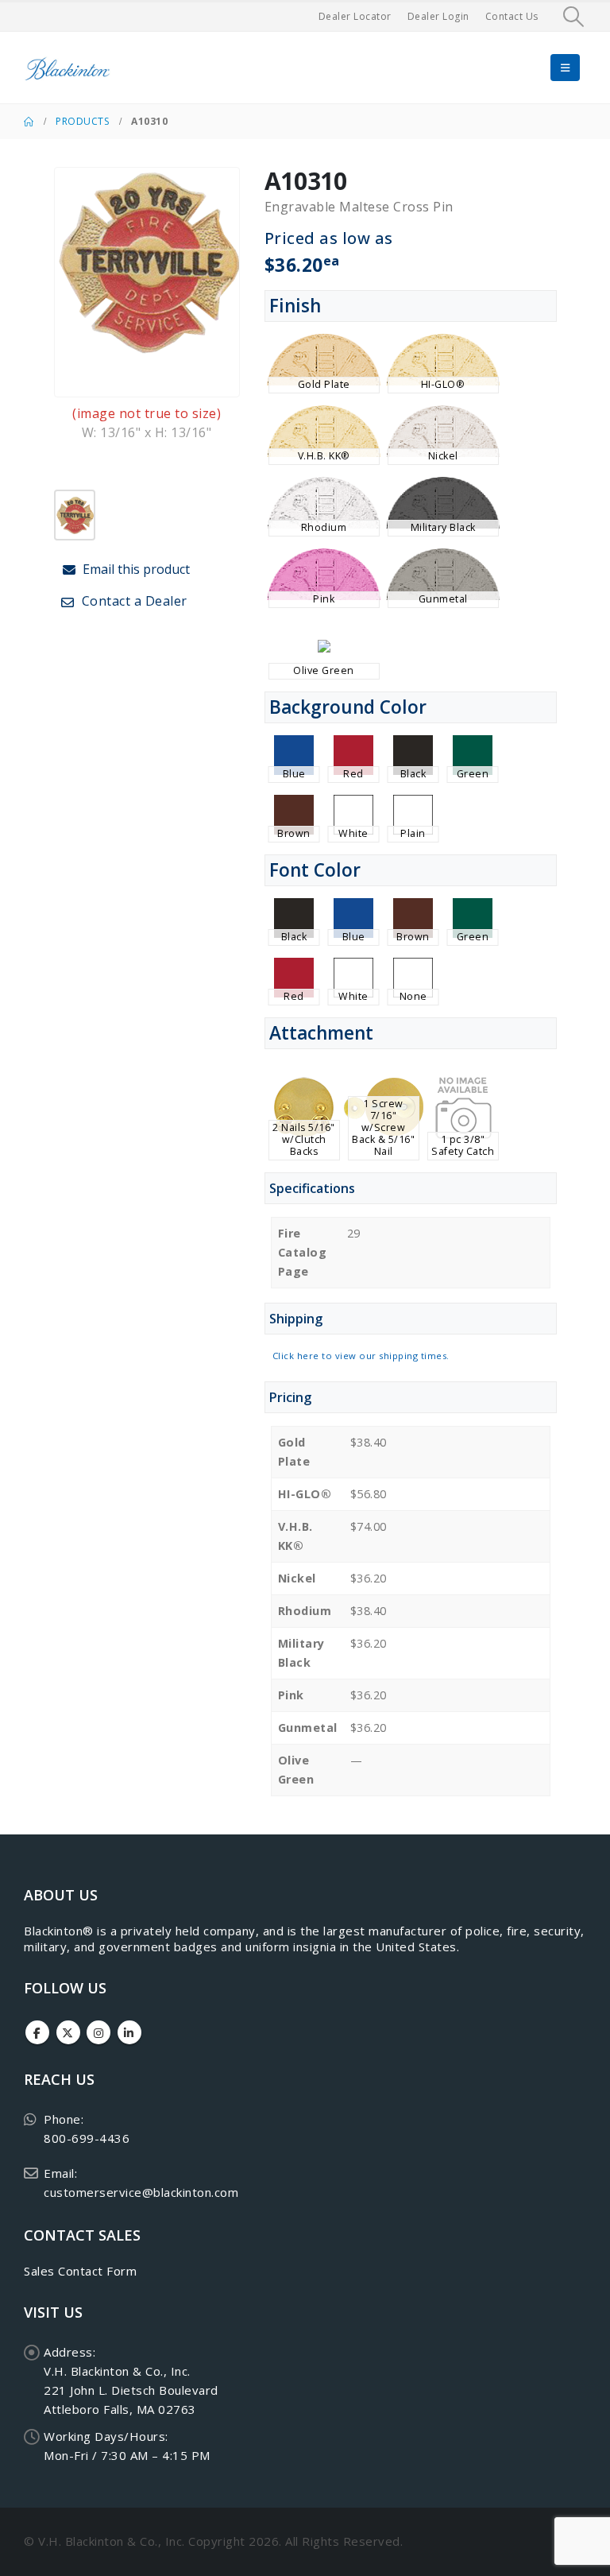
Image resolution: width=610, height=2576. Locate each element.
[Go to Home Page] (29, 122)
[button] (574, 17)
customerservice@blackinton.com (141, 2192)
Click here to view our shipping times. (361, 1356)
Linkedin (129, 2032)
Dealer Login (438, 16)
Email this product (135, 569)
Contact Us (512, 16)
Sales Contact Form (80, 2271)
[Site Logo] (68, 68)
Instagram (98, 2032)
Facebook (37, 2032)
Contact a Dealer (133, 601)
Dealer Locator (355, 16)
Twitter (68, 2032)
